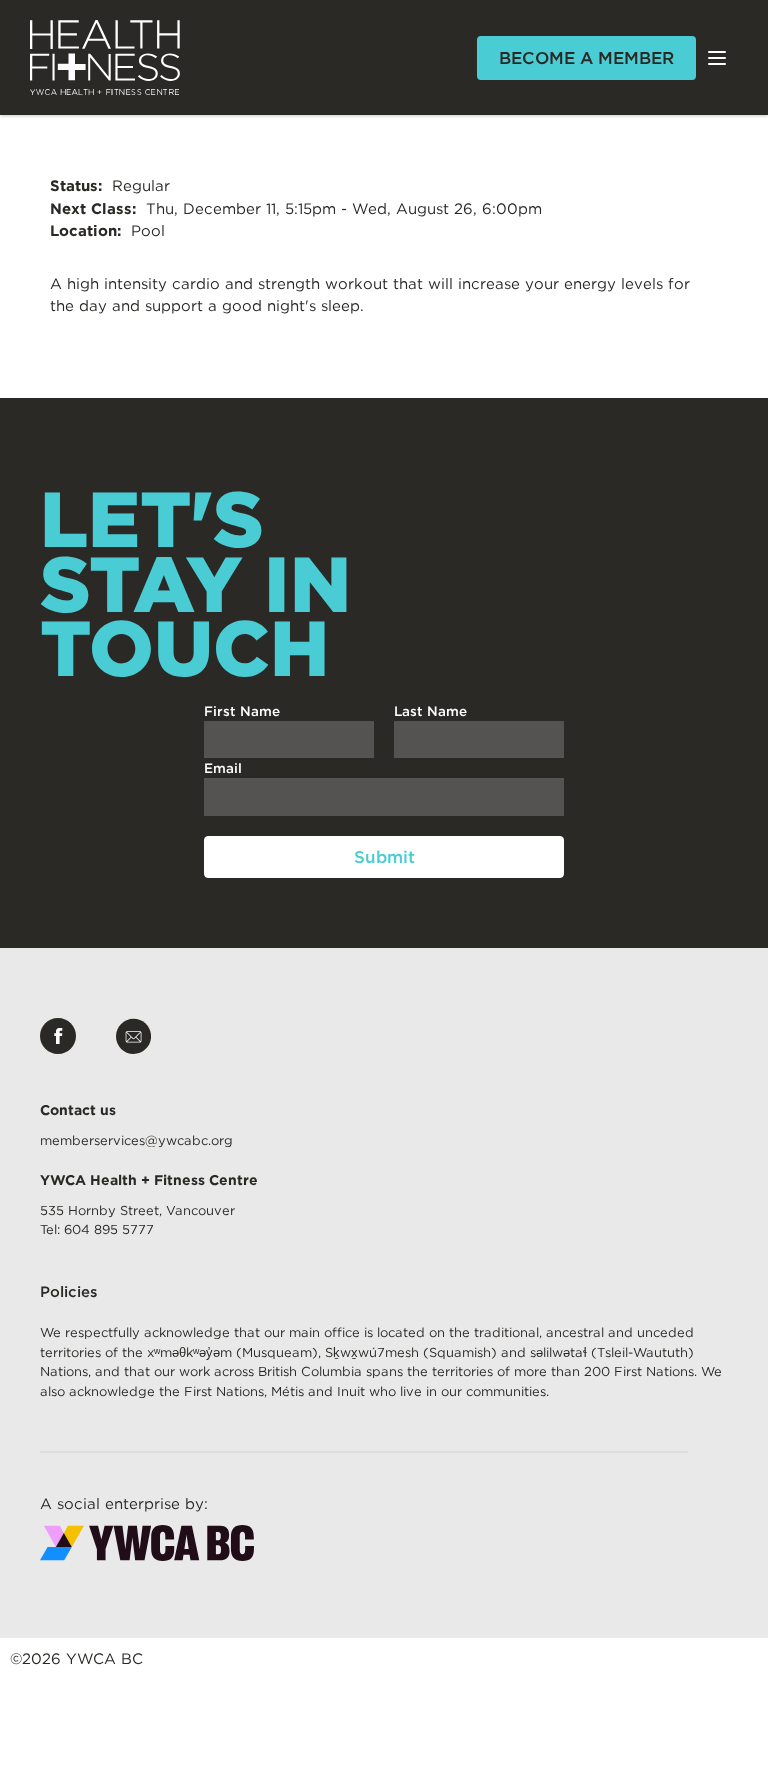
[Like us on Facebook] (58, 1039)
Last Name (430, 711)
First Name (242, 711)
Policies (69, 1292)
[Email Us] (133, 1039)
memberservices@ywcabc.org (136, 1140)
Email (223, 768)
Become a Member (586, 58)
